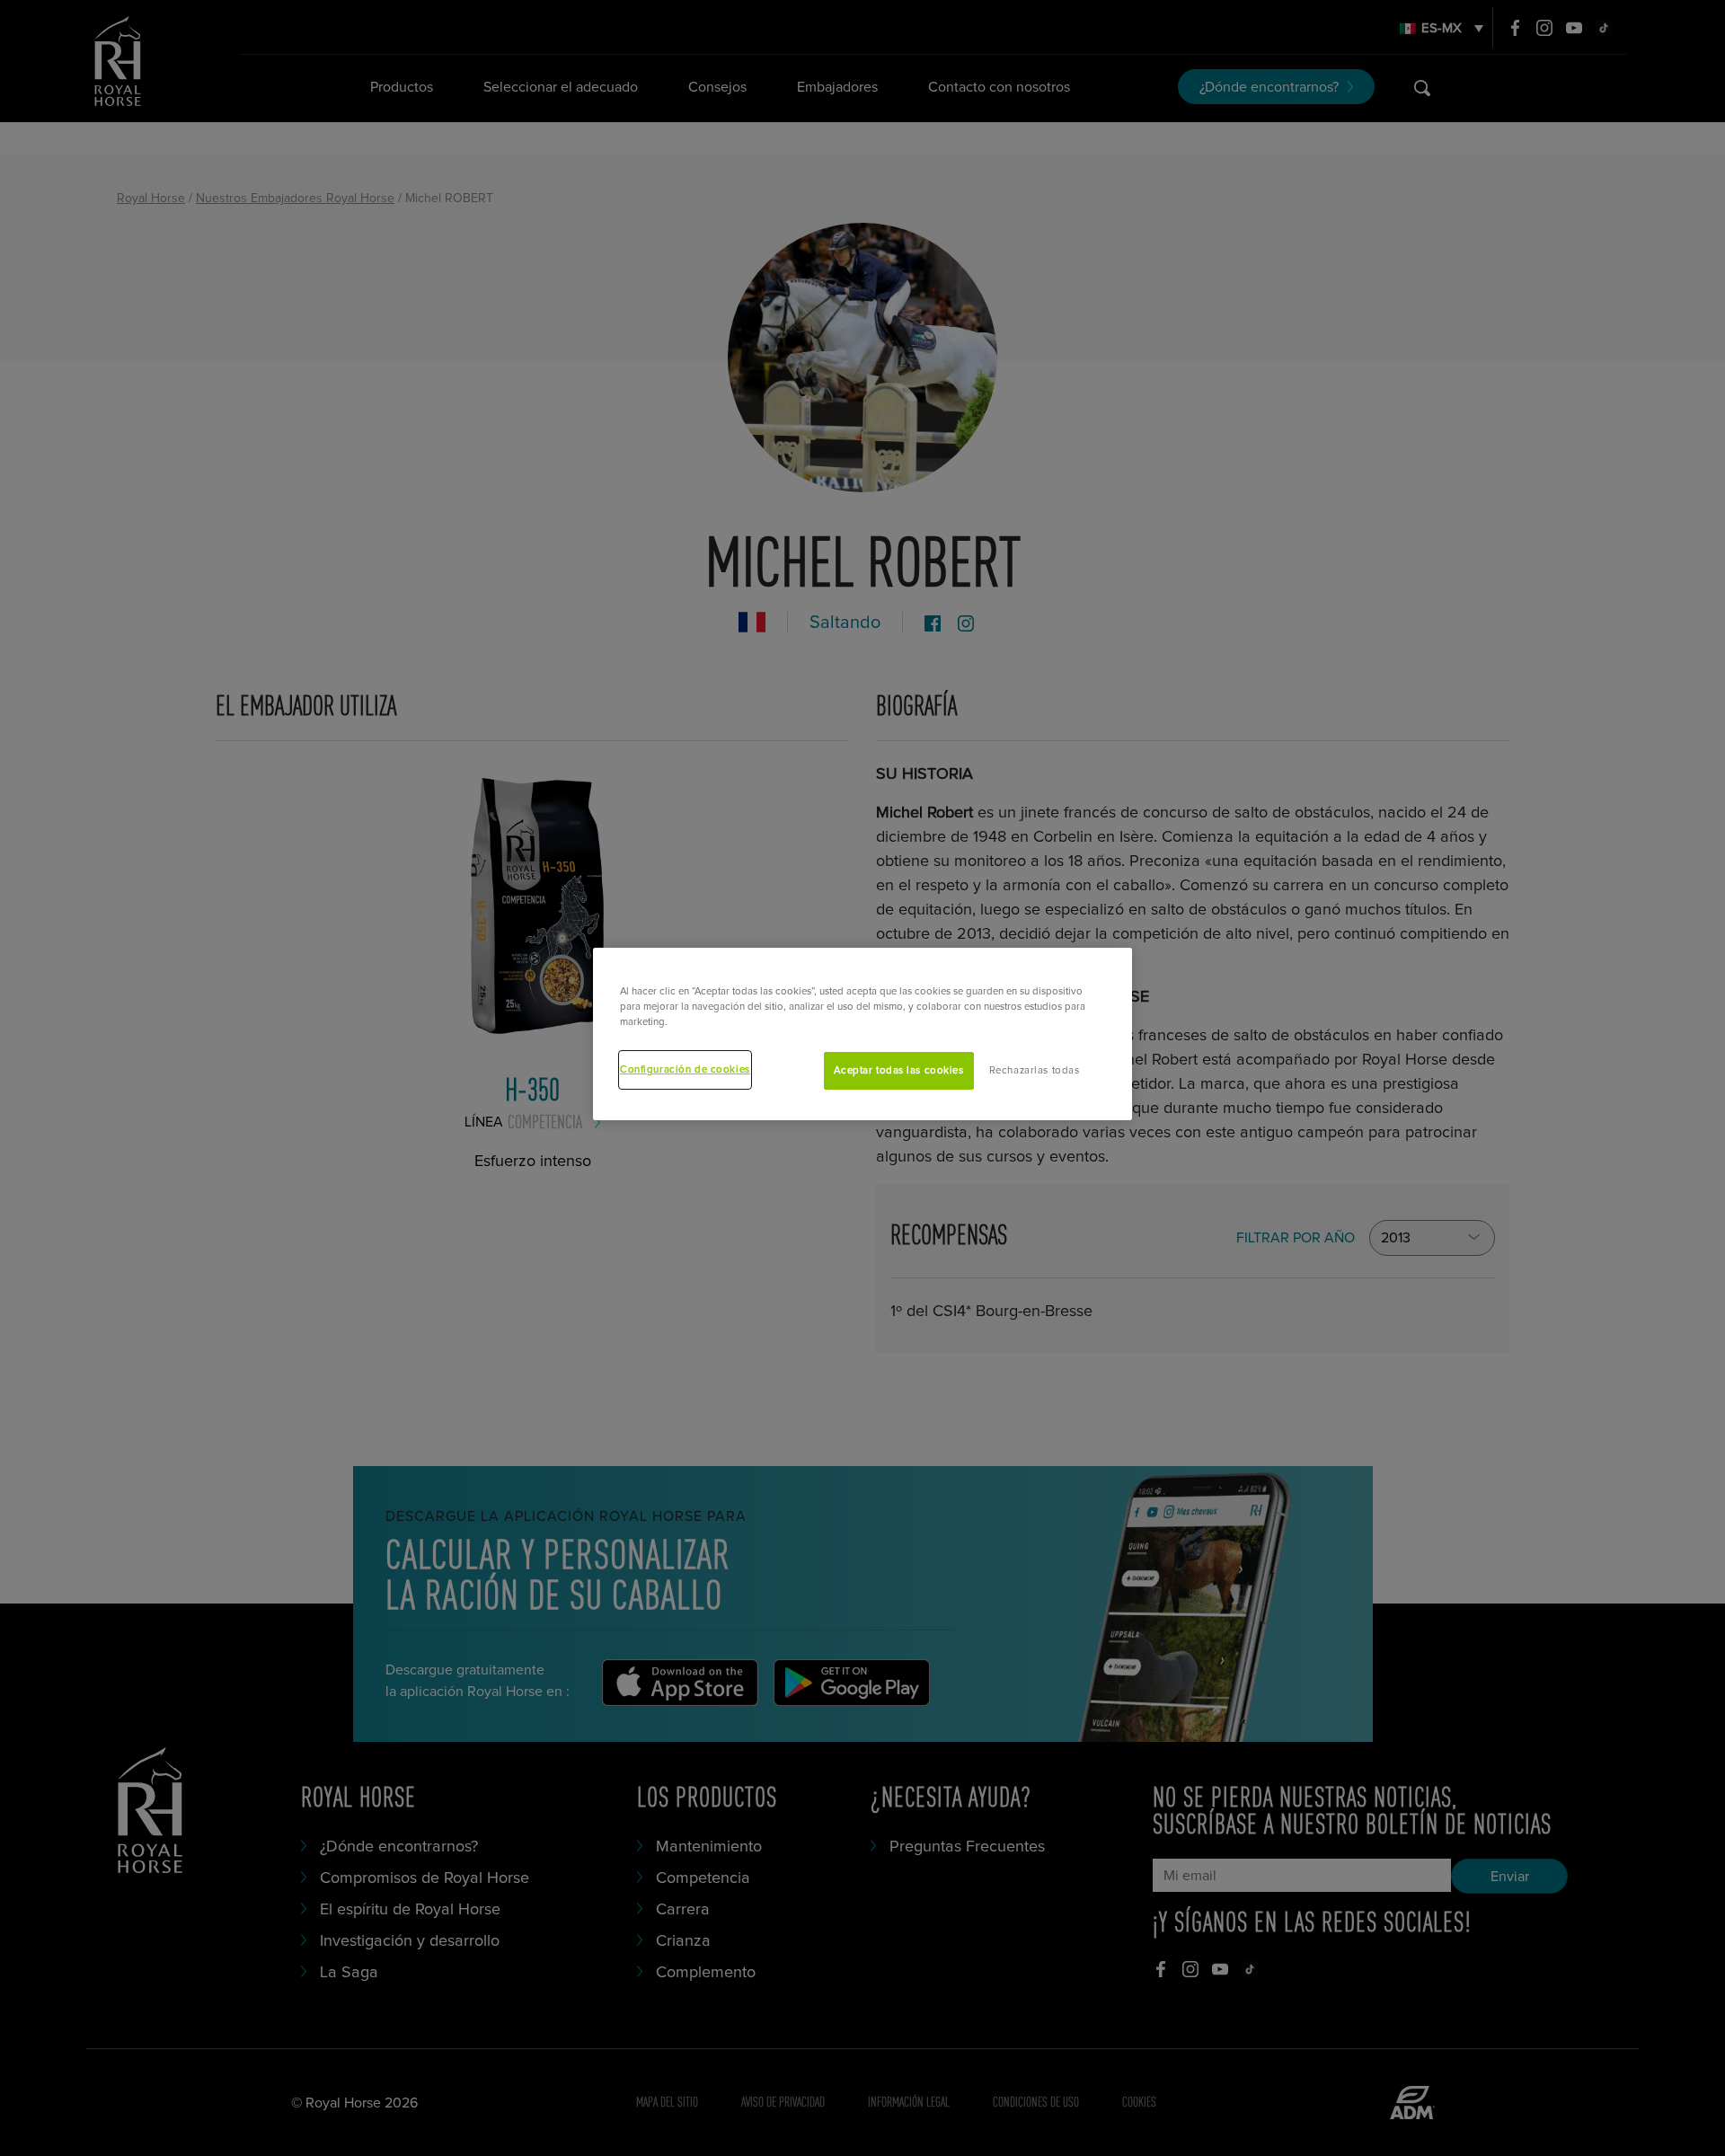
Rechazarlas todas (1035, 1070)
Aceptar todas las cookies (898, 1070)
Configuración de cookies (685, 1069)
